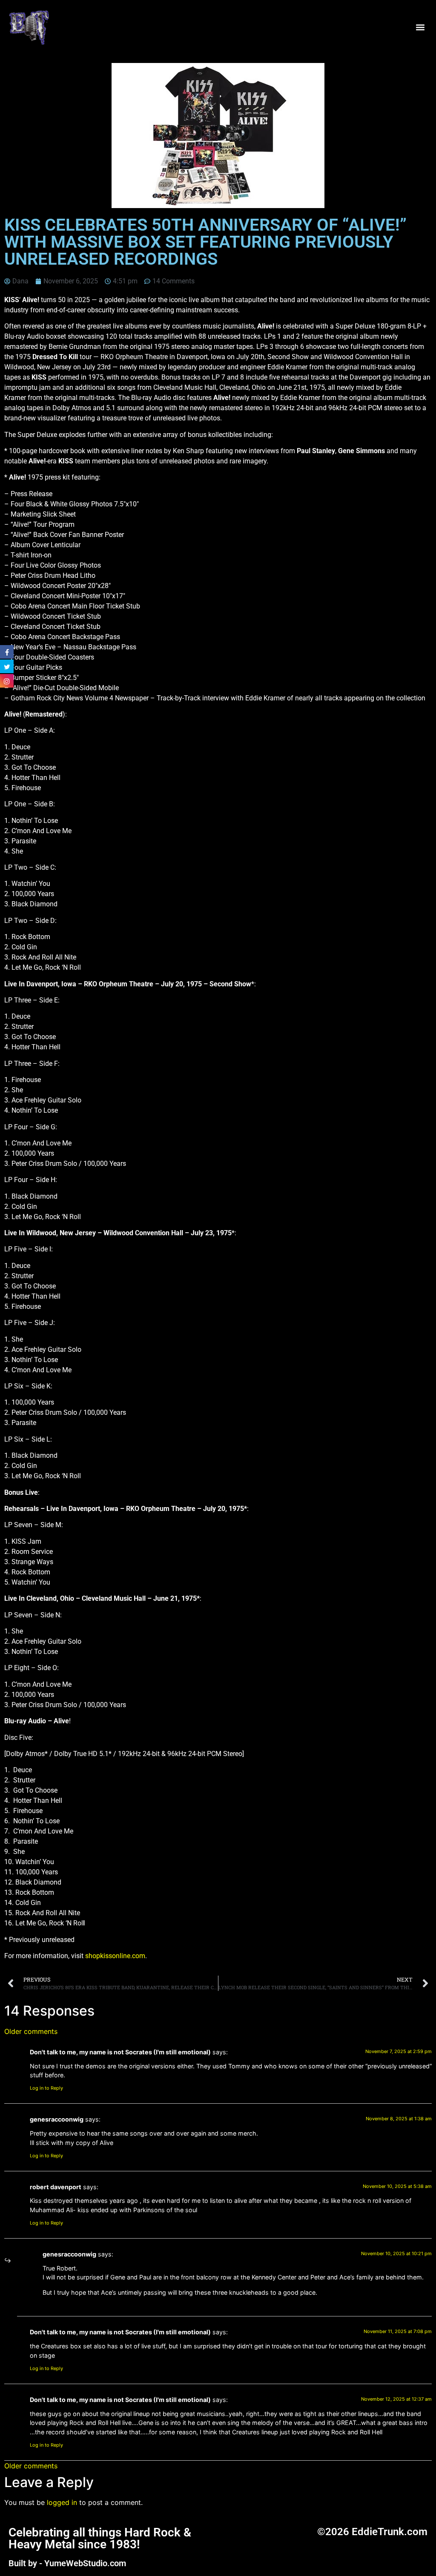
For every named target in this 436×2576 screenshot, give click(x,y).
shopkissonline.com (115, 1956)
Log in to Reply (46, 2088)
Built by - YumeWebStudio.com (67, 2563)
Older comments (31, 2031)
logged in (62, 2502)
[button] (420, 27)
